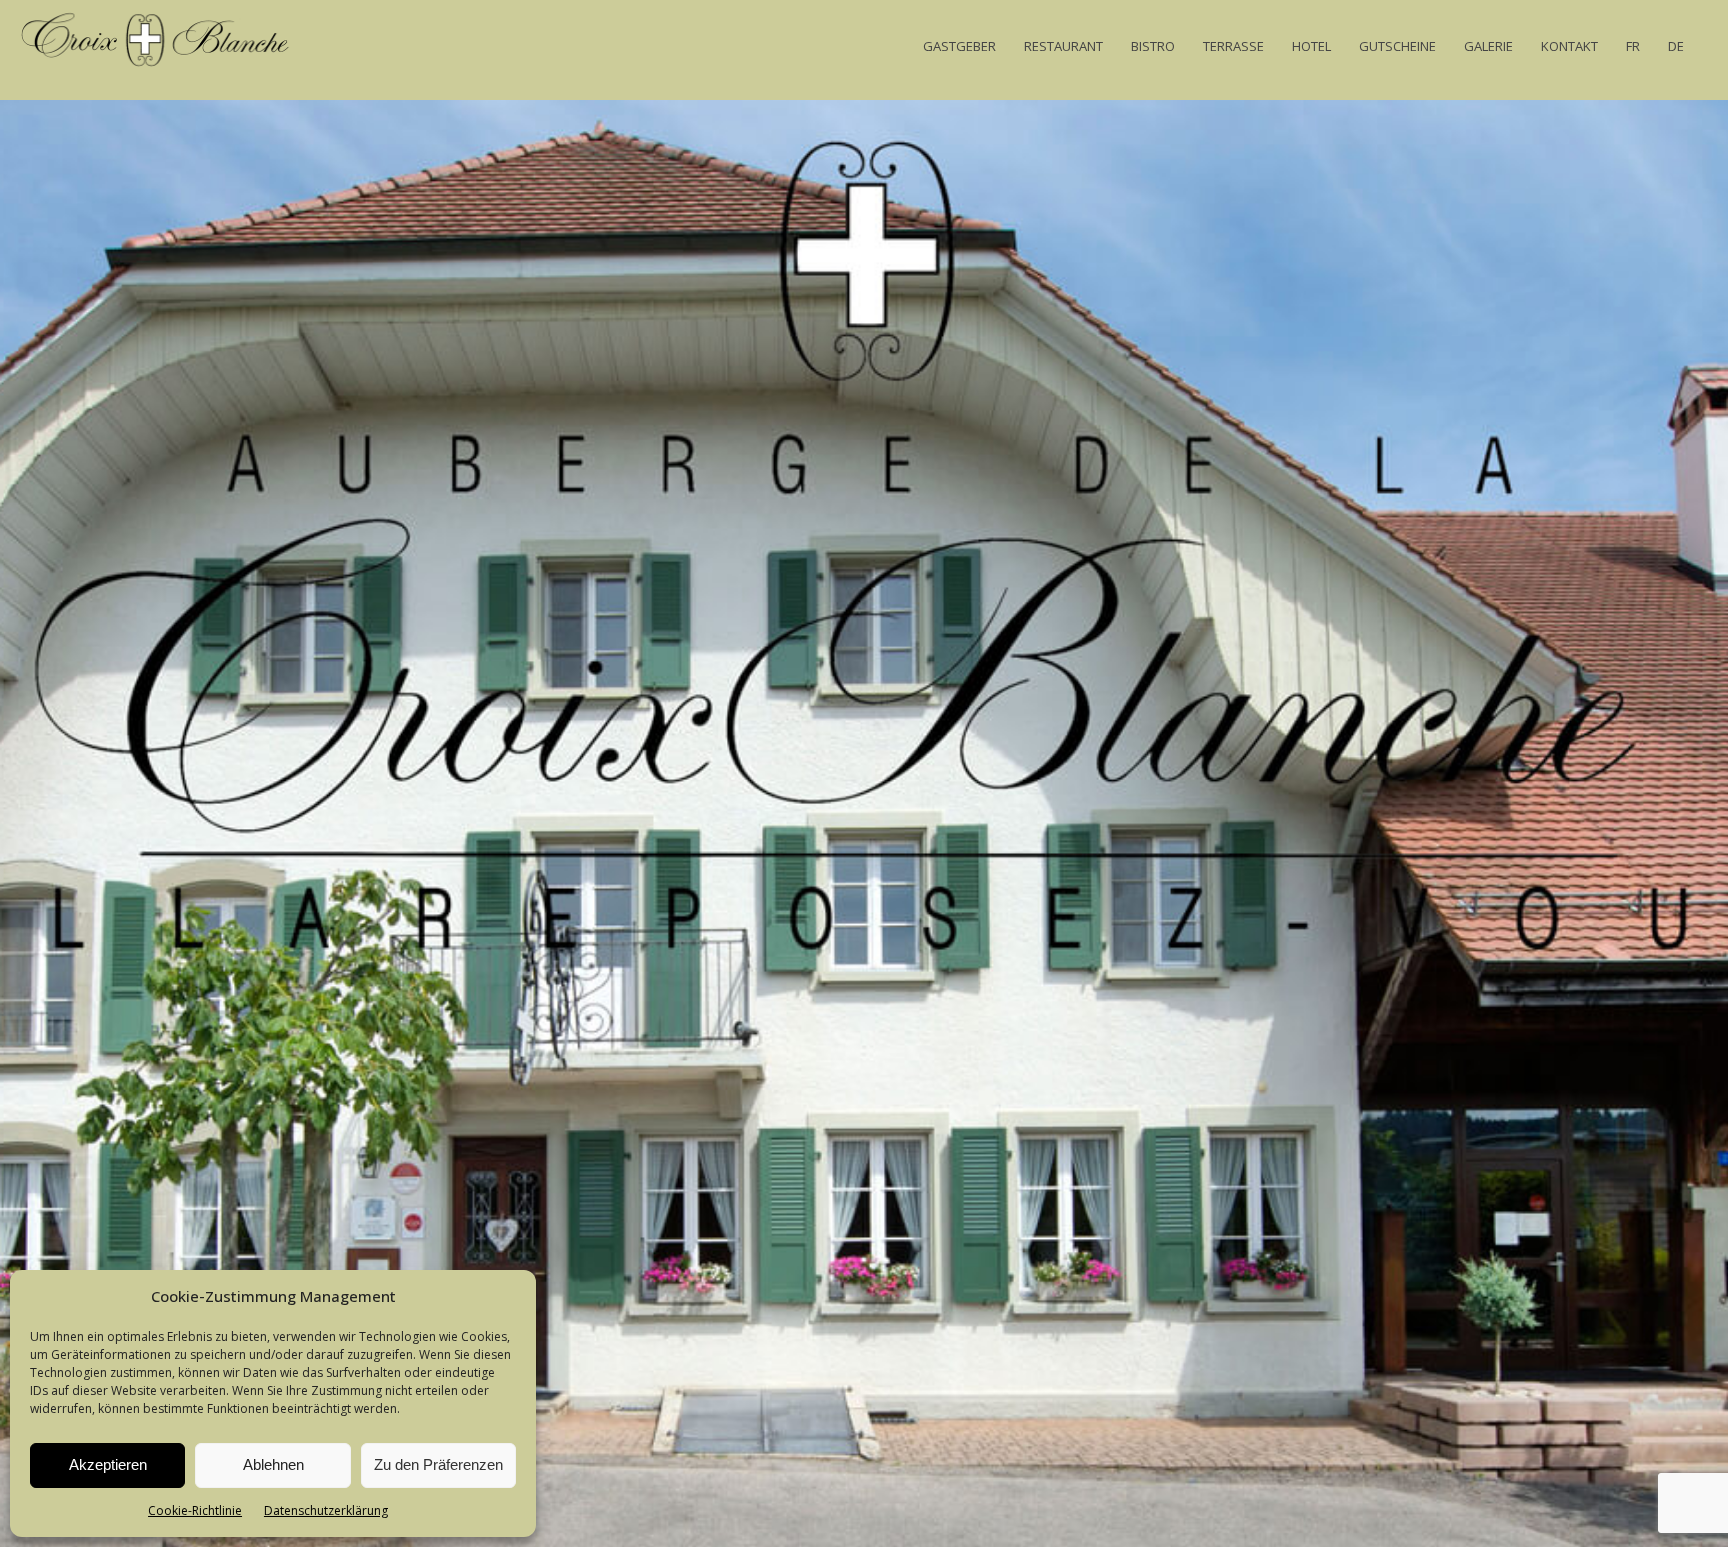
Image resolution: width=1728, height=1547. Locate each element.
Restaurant (1063, 46)
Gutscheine (1397, 46)
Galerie (1488, 46)
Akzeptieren (108, 1464)
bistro (1153, 46)
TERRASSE (1233, 46)
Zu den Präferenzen (438, 1464)
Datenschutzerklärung (326, 1510)
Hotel (1311, 46)
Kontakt (1569, 46)
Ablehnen (273, 1464)
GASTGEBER (959, 46)
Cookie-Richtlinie (195, 1510)
